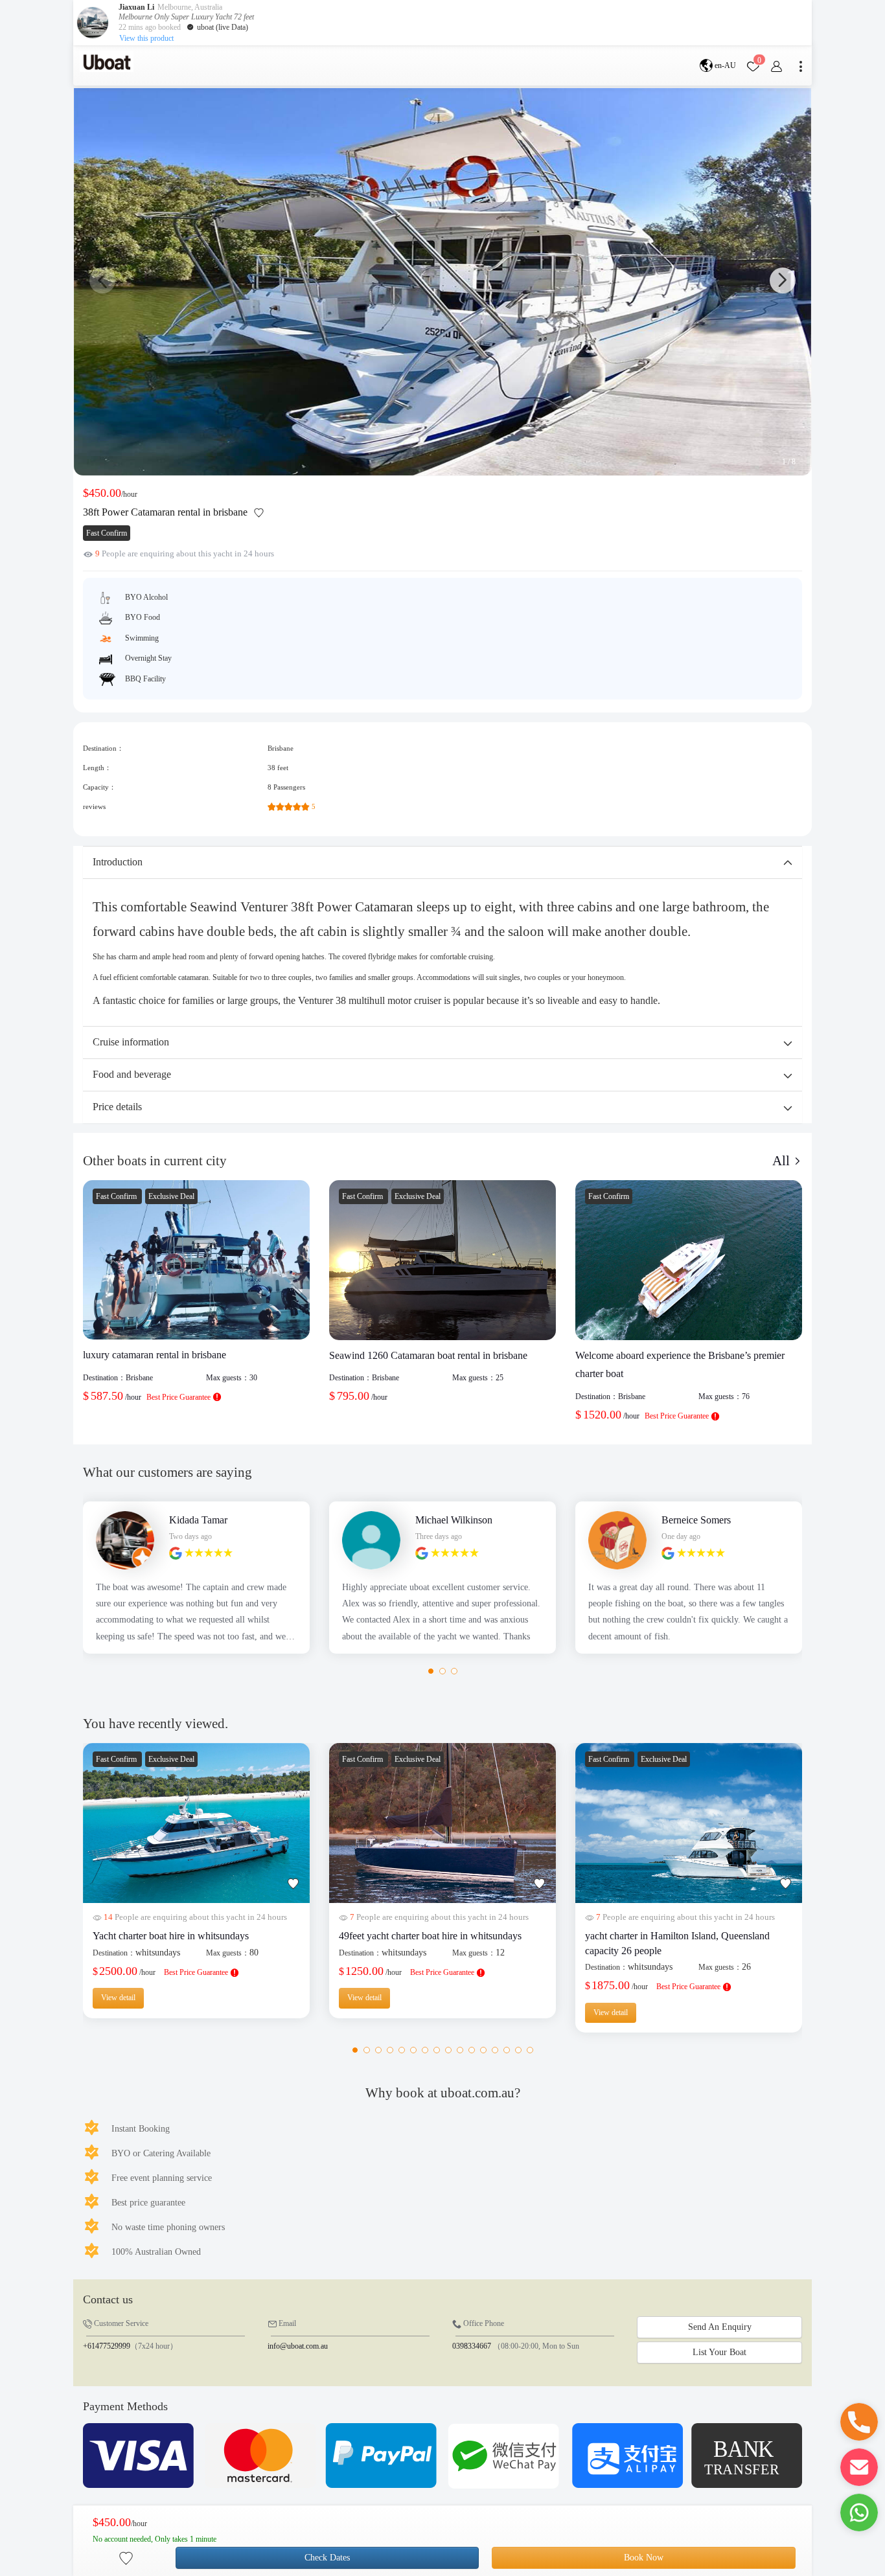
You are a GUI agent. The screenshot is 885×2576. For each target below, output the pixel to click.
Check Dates (327, 2558)
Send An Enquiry (720, 2327)
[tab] (442, 862)
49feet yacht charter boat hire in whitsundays (430, 1936)
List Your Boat (719, 2352)
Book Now (644, 2558)
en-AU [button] (724, 65)
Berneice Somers (696, 1520)
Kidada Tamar (198, 1520)
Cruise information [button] (131, 1042)
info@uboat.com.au (298, 2346)
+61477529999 (107, 2346)
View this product (146, 38)
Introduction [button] (118, 862)
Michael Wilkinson (454, 1520)
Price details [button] (117, 1107)
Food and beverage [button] (132, 1074)
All (783, 1161)
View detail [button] (118, 1998)
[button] (783, 280)
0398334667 (472, 2346)
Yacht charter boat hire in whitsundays (171, 1936)
